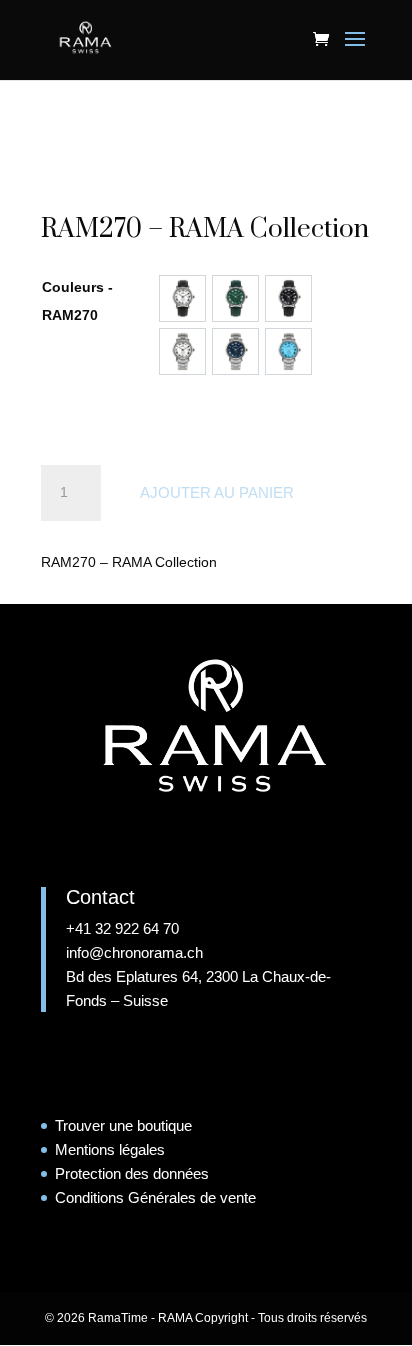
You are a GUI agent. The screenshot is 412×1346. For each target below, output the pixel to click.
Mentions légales (110, 1149)
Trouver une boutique (123, 1125)
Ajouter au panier (217, 492)
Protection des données (132, 1173)
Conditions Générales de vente (155, 1197)
